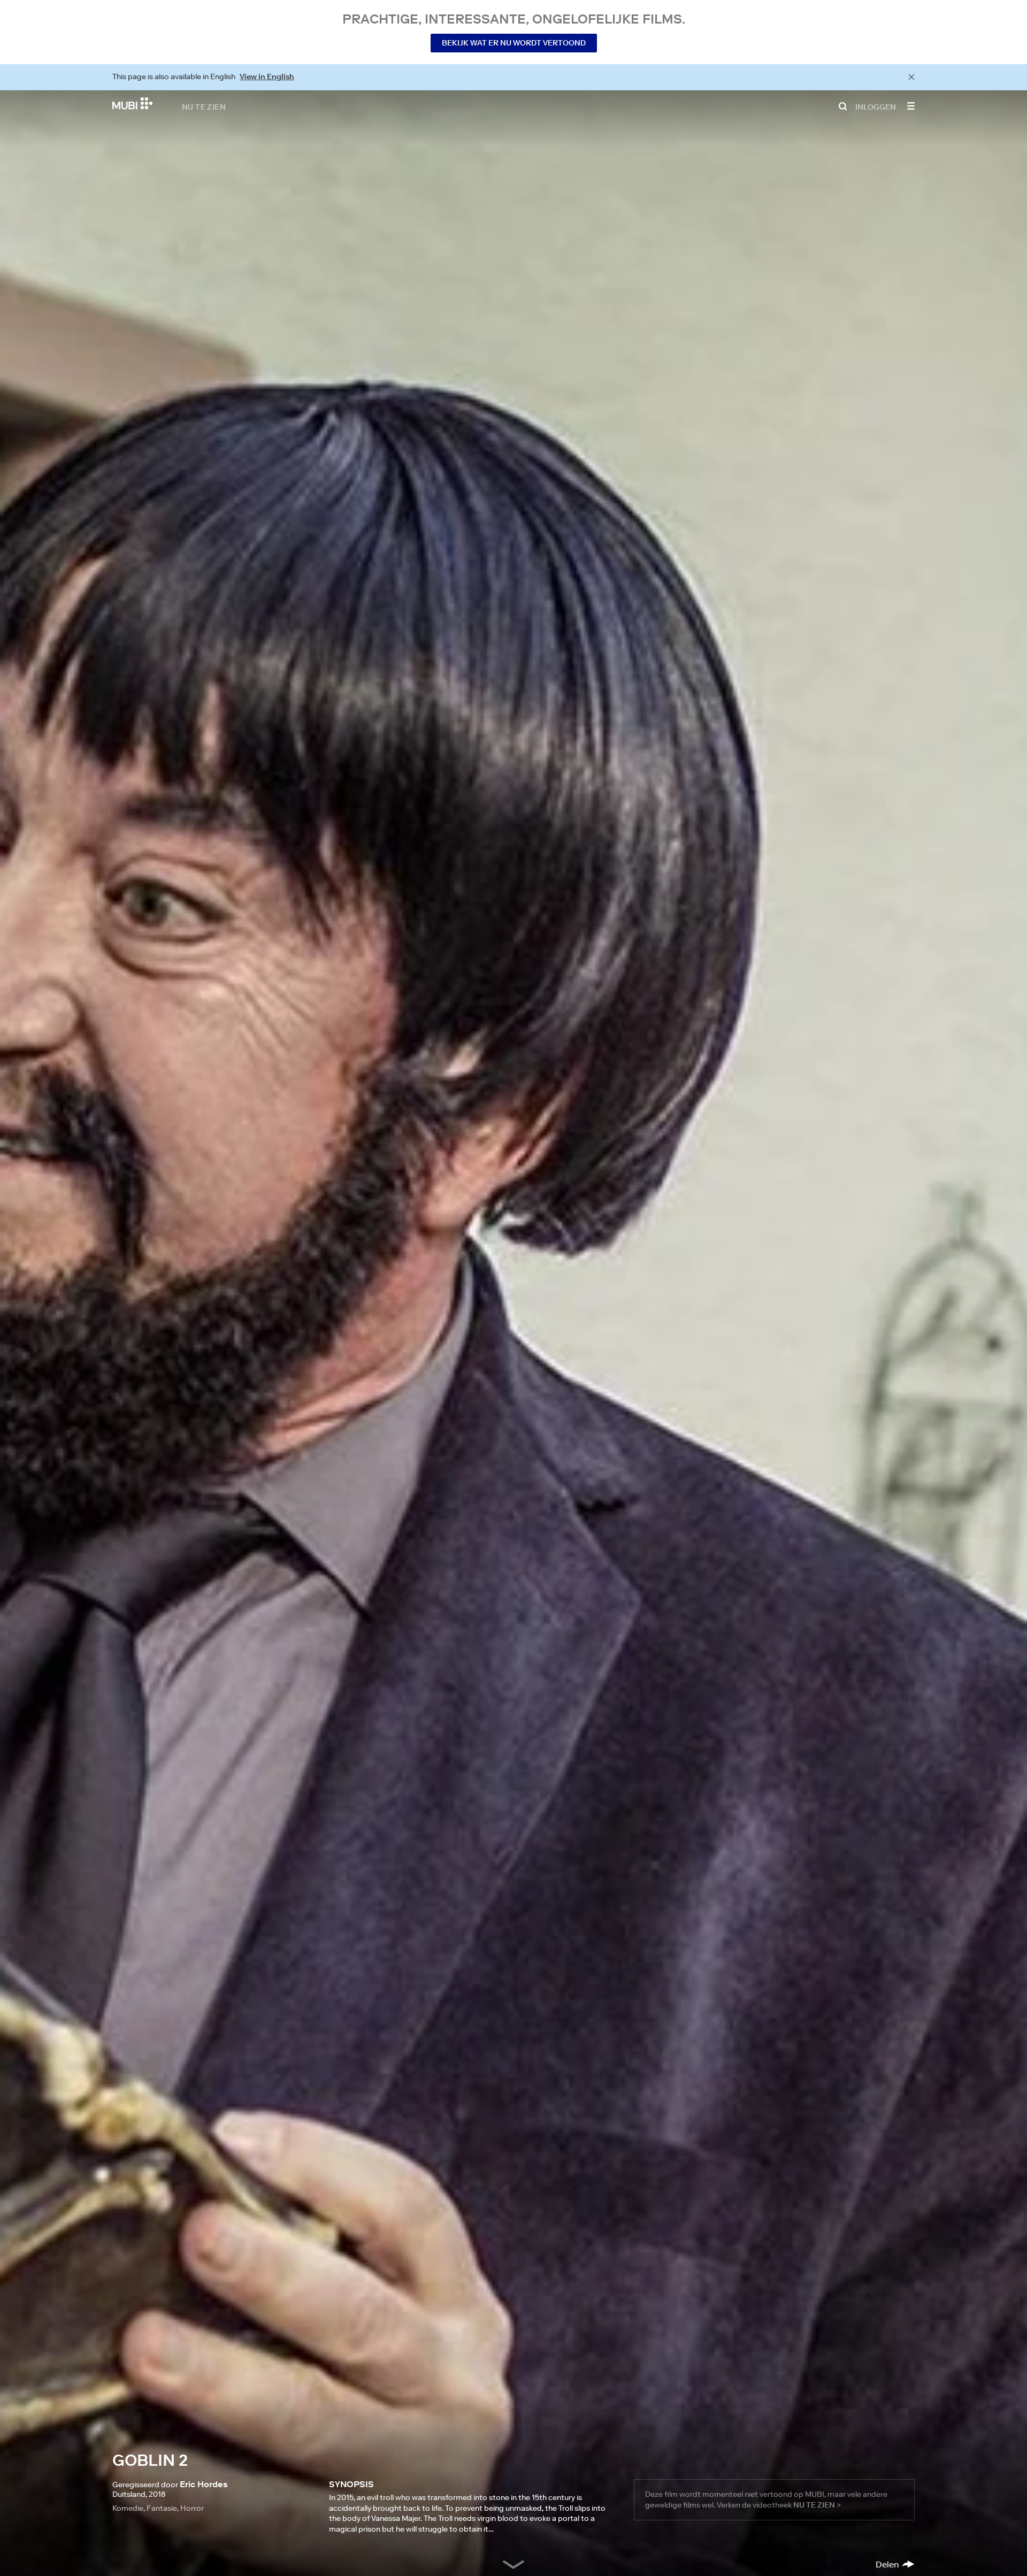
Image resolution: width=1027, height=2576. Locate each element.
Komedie (128, 2508)
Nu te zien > (817, 2505)
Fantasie (162, 2508)
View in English (267, 76)
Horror (192, 2508)
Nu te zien (204, 106)
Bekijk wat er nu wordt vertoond (514, 43)
